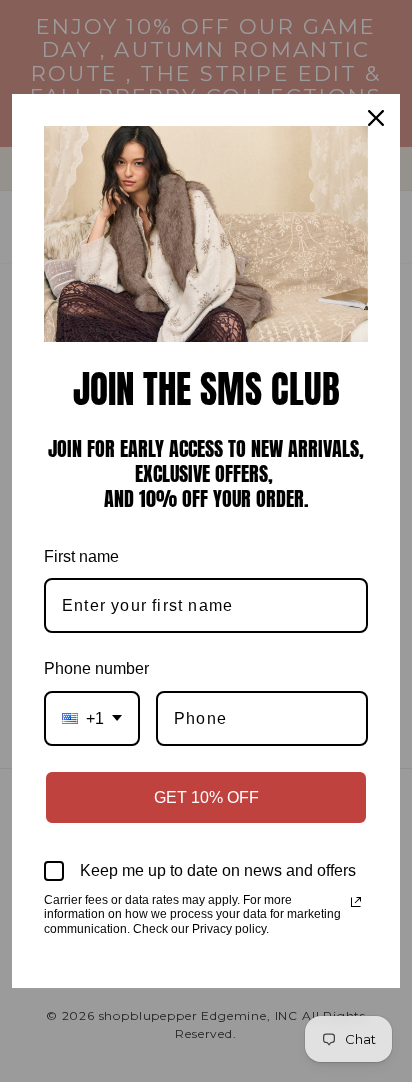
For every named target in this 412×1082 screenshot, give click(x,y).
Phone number (96, 668)
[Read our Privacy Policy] (356, 902)
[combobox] (92, 718)
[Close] (376, 118)
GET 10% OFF (206, 797)
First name (81, 556)
